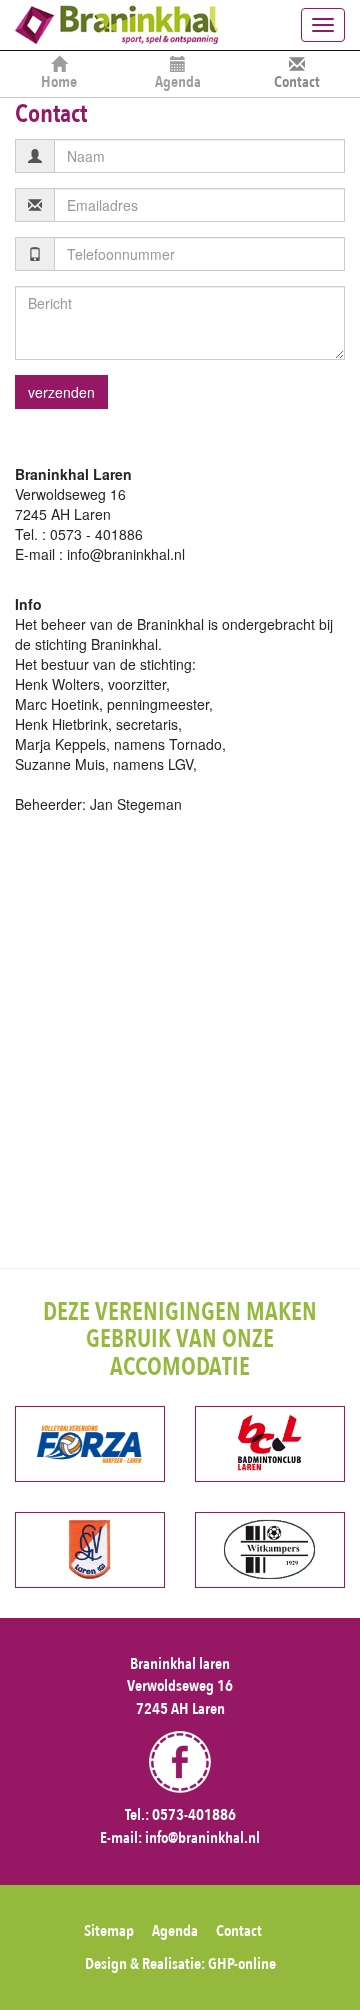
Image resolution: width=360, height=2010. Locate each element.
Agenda (178, 82)
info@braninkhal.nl (202, 1838)
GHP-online (242, 1964)
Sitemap (109, 1931)
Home (59, 82)
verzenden (61, 392)
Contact (297, 82)
